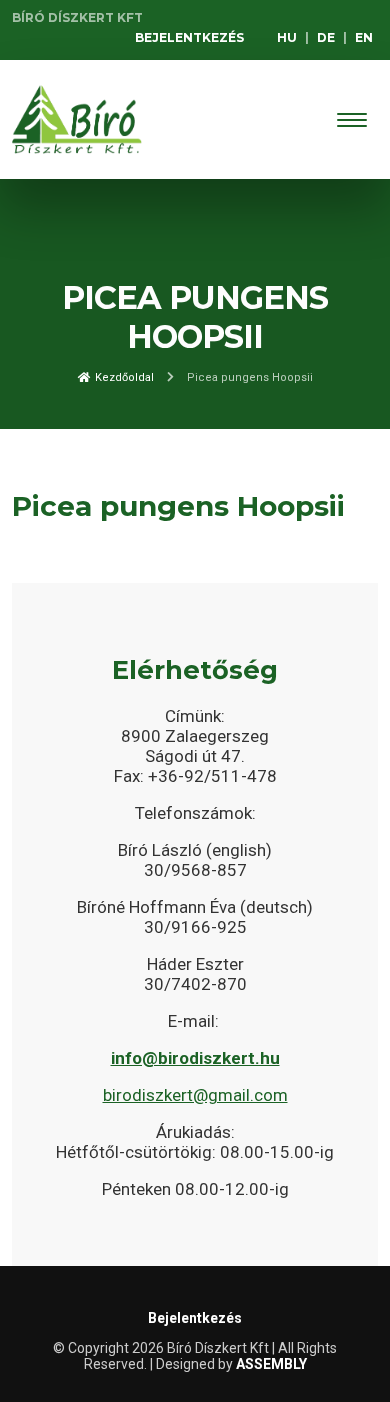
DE (326, 37)
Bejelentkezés (189, 37)
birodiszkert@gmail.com (195, 1095)
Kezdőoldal (123, 377)
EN (364, 37)
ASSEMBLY (271, 1364)
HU (287, 37)
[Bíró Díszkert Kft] (77, 119)
